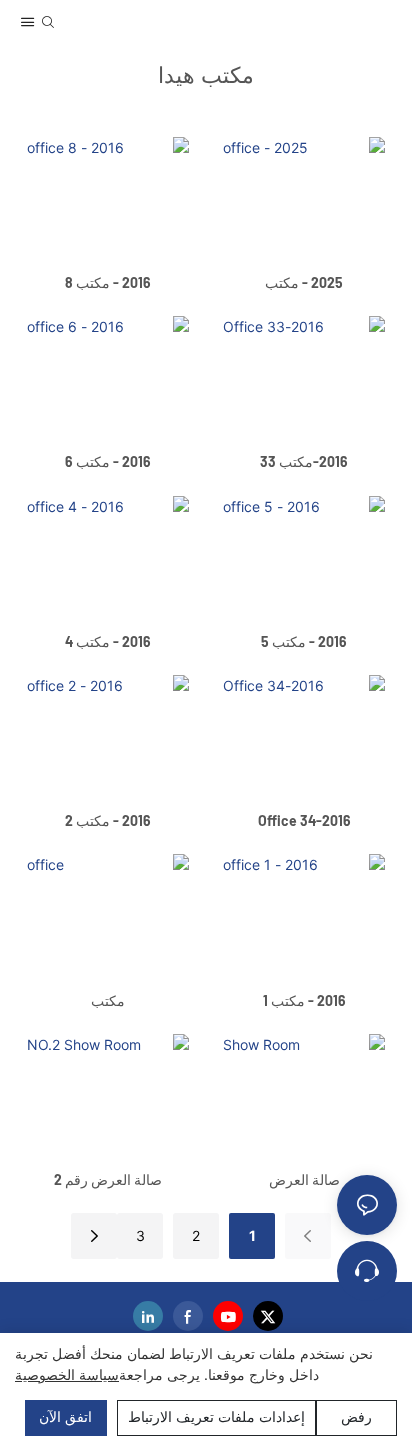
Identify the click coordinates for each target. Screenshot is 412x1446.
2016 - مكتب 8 (108, 282)
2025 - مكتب (304, 282)
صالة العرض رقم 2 (108, 1179)
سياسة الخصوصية (67, 1374)
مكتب (108, 1000)
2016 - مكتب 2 (108, 820)
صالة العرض (304, 1179)
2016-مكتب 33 (304, 461)
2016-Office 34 (304, 820)
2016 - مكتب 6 (108, 461)
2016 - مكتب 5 (304, 641)
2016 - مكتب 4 (108, 641)
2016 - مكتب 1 (304, 1000)
